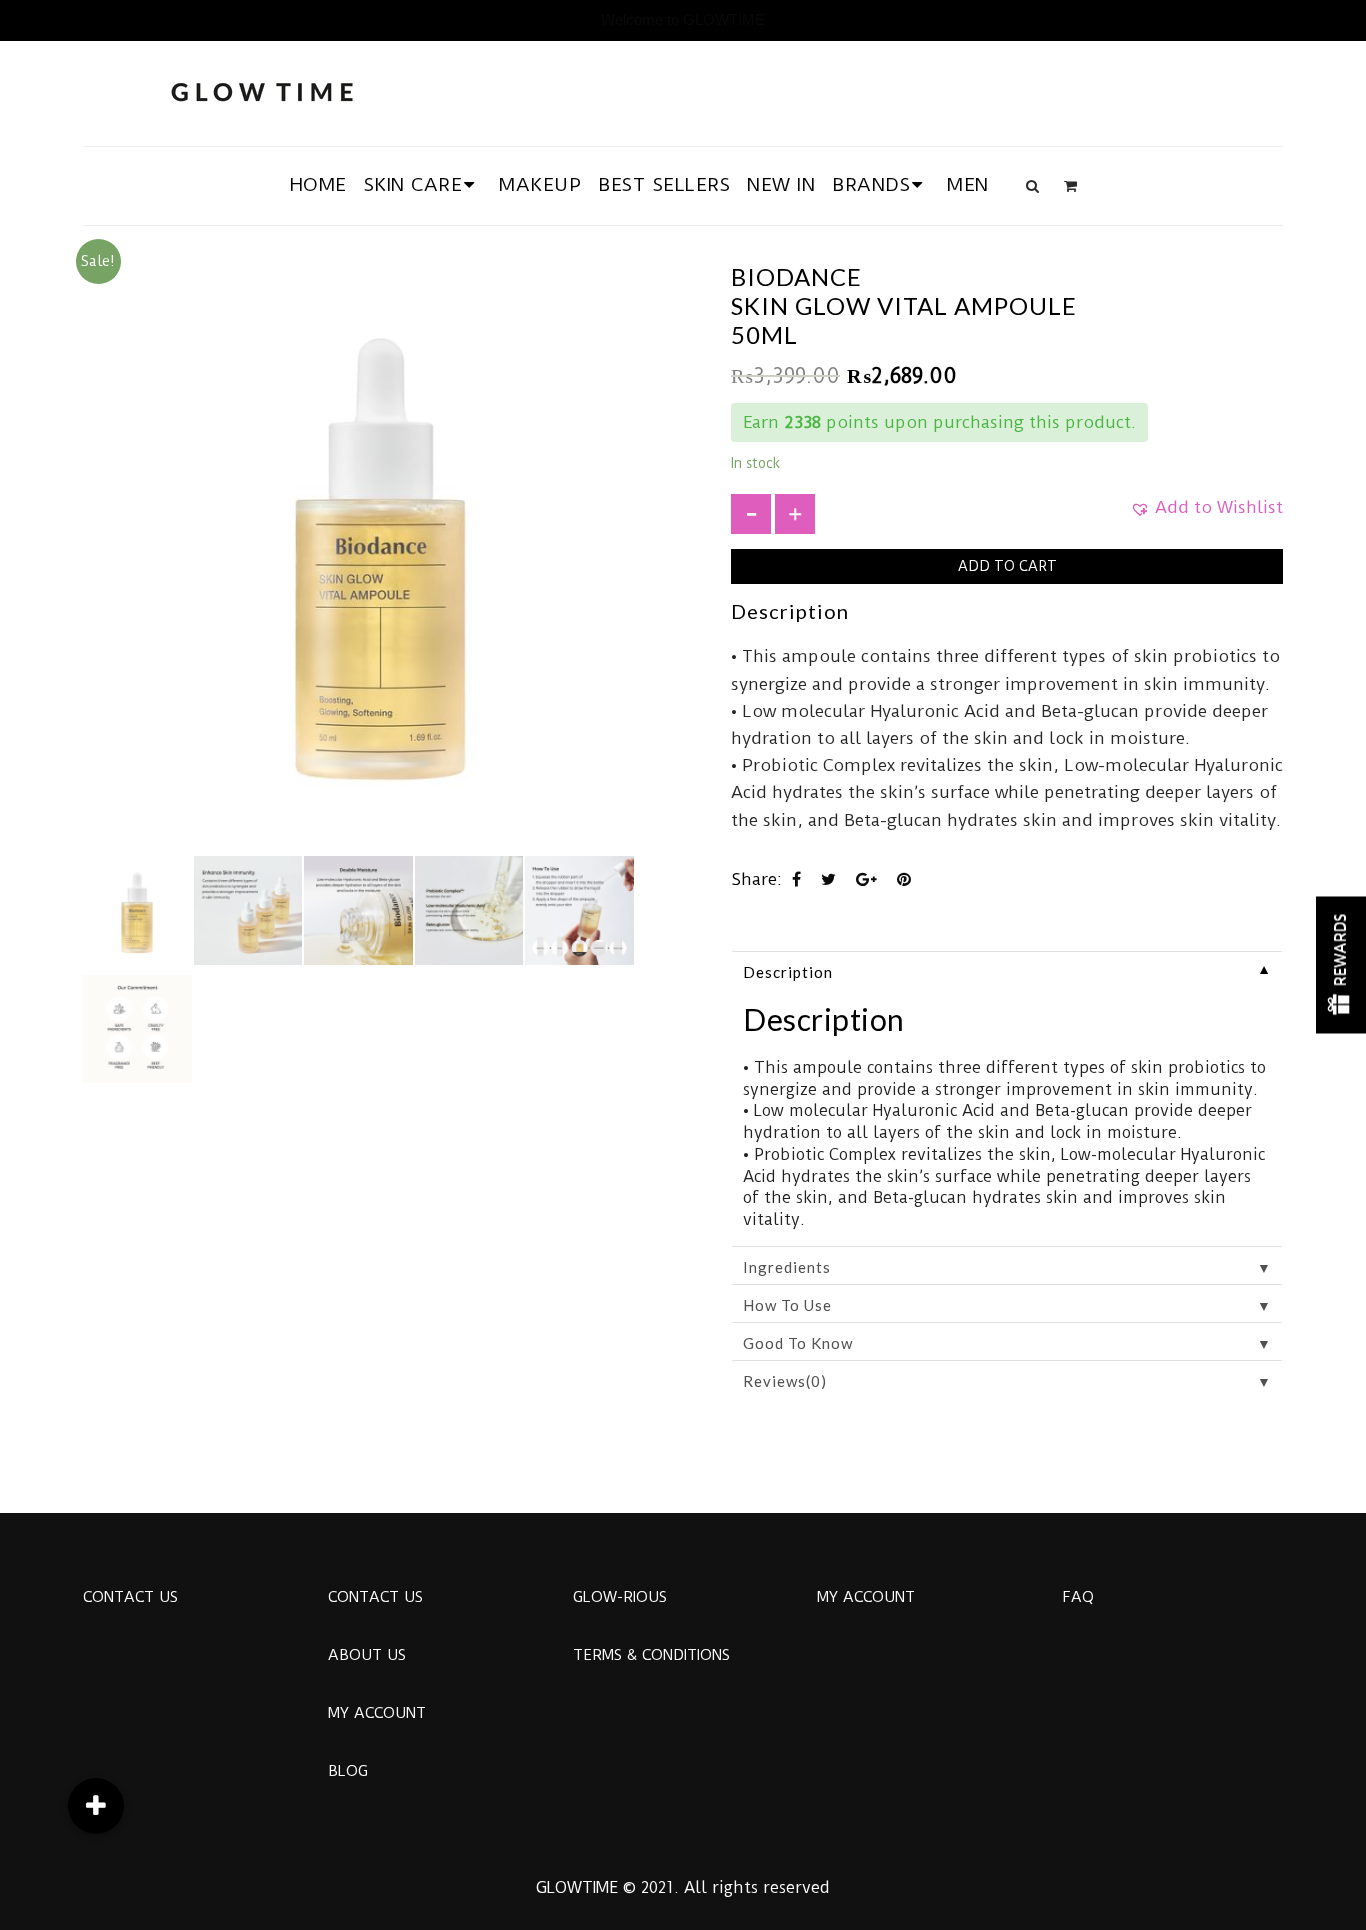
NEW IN (781, 184)
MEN (968, 184)
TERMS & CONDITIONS (651, 1655)
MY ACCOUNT (377, 1713)
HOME (318, 184)
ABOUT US (367, 1655)
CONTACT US (130, 1597)
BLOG (348, 1771)
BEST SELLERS (664, 184)
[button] (1206, 514)
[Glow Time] (262, 89)
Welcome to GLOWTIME (683, 19)
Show (1341, 965)
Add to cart (1007, 566)
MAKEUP (540, 184)
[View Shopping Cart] (1070, 186)
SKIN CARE (413, 184)
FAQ (1078, 1597)
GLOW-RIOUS (620, 1597)
